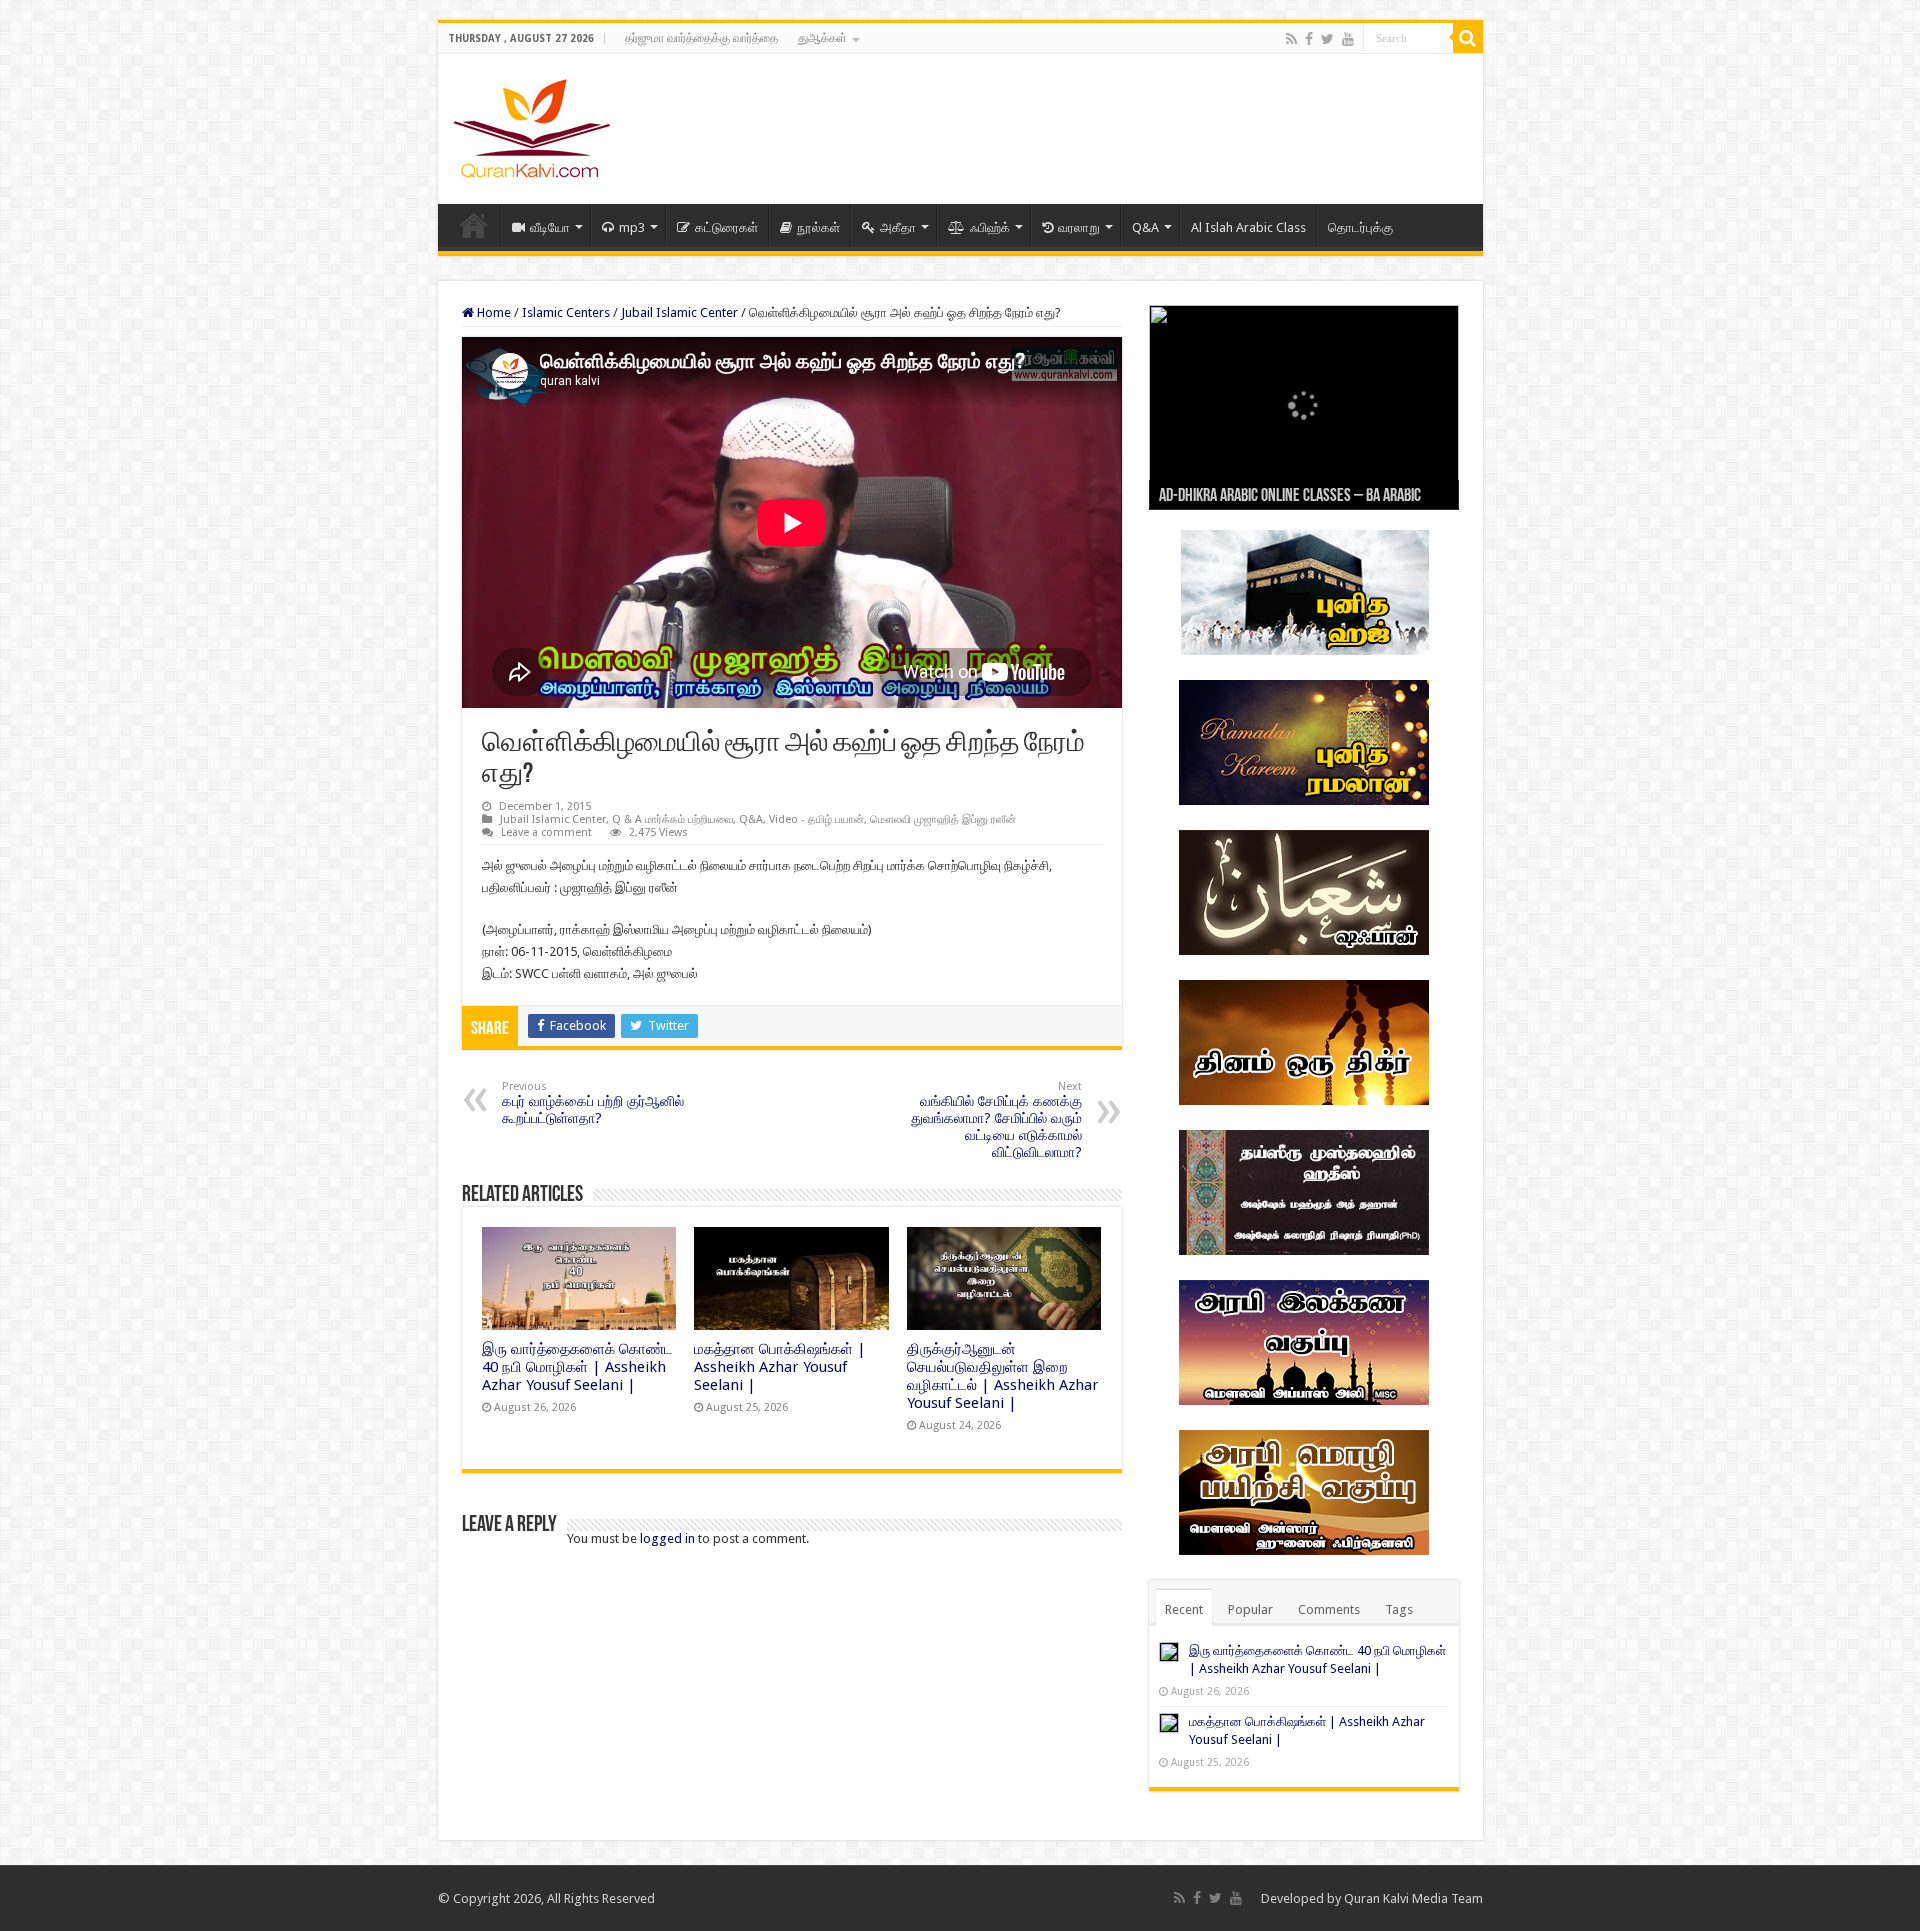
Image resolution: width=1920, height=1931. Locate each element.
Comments (1329, 1609)
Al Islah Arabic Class (1248, 227)
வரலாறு (1079, 227)
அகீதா (898, 227)
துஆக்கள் (822, 38)
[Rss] (1291, 39)
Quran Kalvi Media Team (1413, 1898)
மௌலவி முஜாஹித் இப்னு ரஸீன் (943, 819)
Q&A (1145, 227)
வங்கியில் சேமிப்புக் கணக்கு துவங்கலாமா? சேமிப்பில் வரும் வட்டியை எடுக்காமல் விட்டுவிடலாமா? (996, 1120)
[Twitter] (1327, 39)
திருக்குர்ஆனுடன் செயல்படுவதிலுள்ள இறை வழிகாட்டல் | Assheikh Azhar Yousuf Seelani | (1003, 1376)
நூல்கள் (818, 227)
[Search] (1468, 38)
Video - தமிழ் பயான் (816, 819)
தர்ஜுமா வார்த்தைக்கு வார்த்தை (701, 38)
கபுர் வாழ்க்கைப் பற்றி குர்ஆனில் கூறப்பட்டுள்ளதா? (593, 1103)
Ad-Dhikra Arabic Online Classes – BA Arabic (1290, 497)
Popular (1250, 1609)
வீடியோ (550, 227)
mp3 (632, 227)
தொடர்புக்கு (1360, 227)
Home (474, 225)
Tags (1399, 1609)
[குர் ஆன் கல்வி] (531, 125)
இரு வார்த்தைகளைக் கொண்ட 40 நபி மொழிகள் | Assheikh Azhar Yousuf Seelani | (577, 1367)
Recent (1184, 1609)
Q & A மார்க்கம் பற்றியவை (672, 819)
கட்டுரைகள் (726, 227)
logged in (667, 1538)
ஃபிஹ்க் (990, 227)
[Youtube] (1348, 39)
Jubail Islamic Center (679, 312)
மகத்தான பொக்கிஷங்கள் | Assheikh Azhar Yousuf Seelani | (780, 1367)
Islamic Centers (566, 312)
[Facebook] (1309, 39)
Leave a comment (546, 832)
